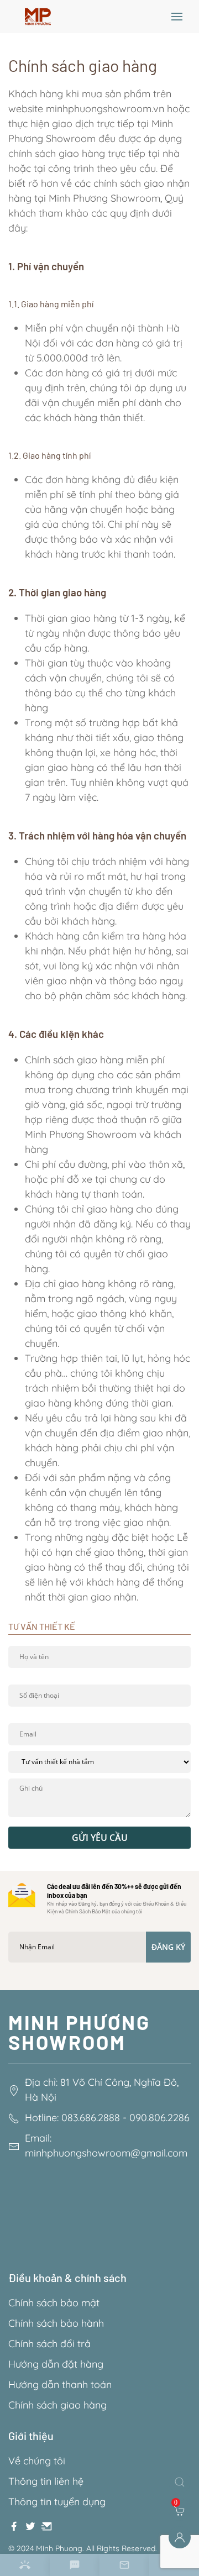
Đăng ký (168, 1947)
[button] (177, 17)
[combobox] (182, 2482)
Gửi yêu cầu (100, 1838)
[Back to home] (38, 17)
